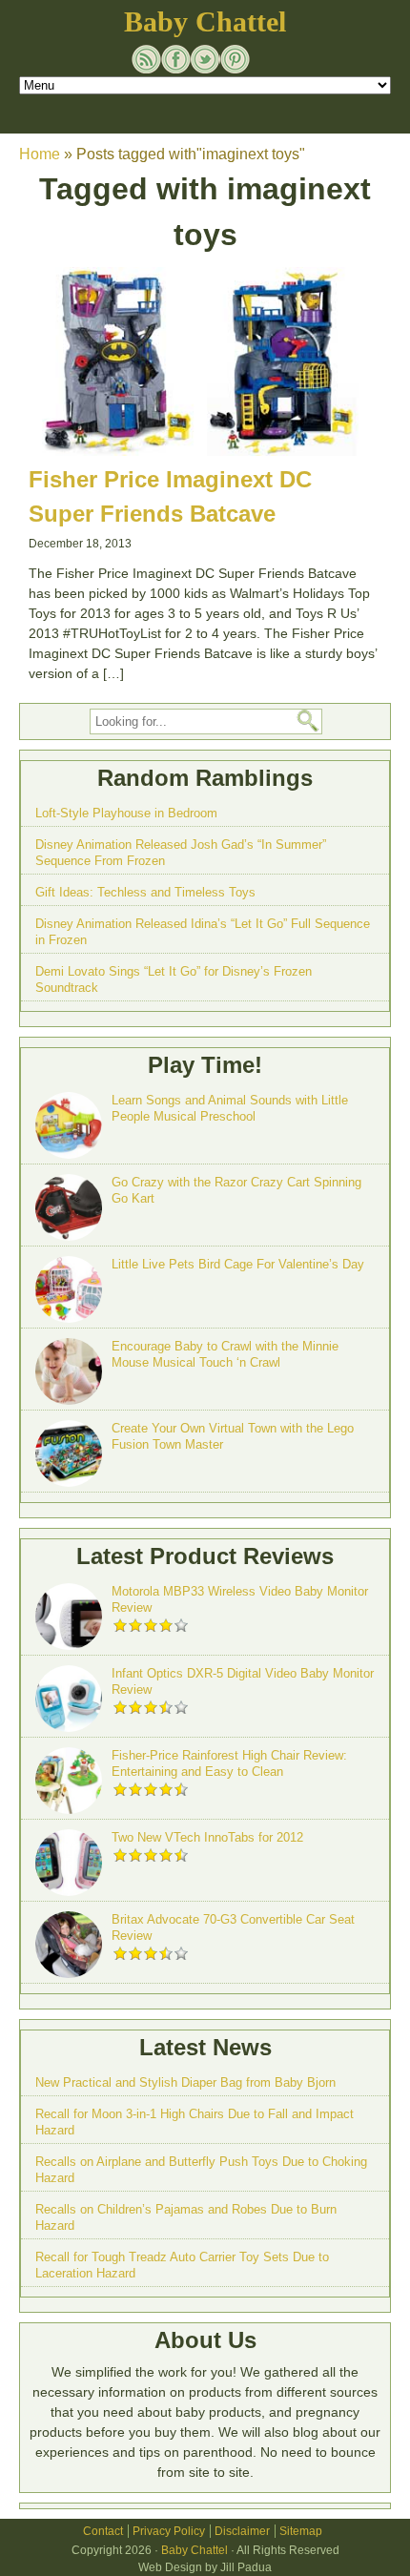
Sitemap (301, 2531)
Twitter (205, 59)
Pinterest (235, 59)
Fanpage (176, 59)
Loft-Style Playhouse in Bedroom (126, 813)
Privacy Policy (169, 2531)
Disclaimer (242, 2531)
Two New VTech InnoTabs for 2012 (207, 1837)
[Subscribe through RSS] (146, 59)
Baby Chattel (205, 21)
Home (40, 154)
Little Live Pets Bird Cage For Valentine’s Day (238, 1264)
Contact (103, 2531)
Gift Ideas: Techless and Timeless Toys (145, 892)
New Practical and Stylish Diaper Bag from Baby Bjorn (185, 2082)
